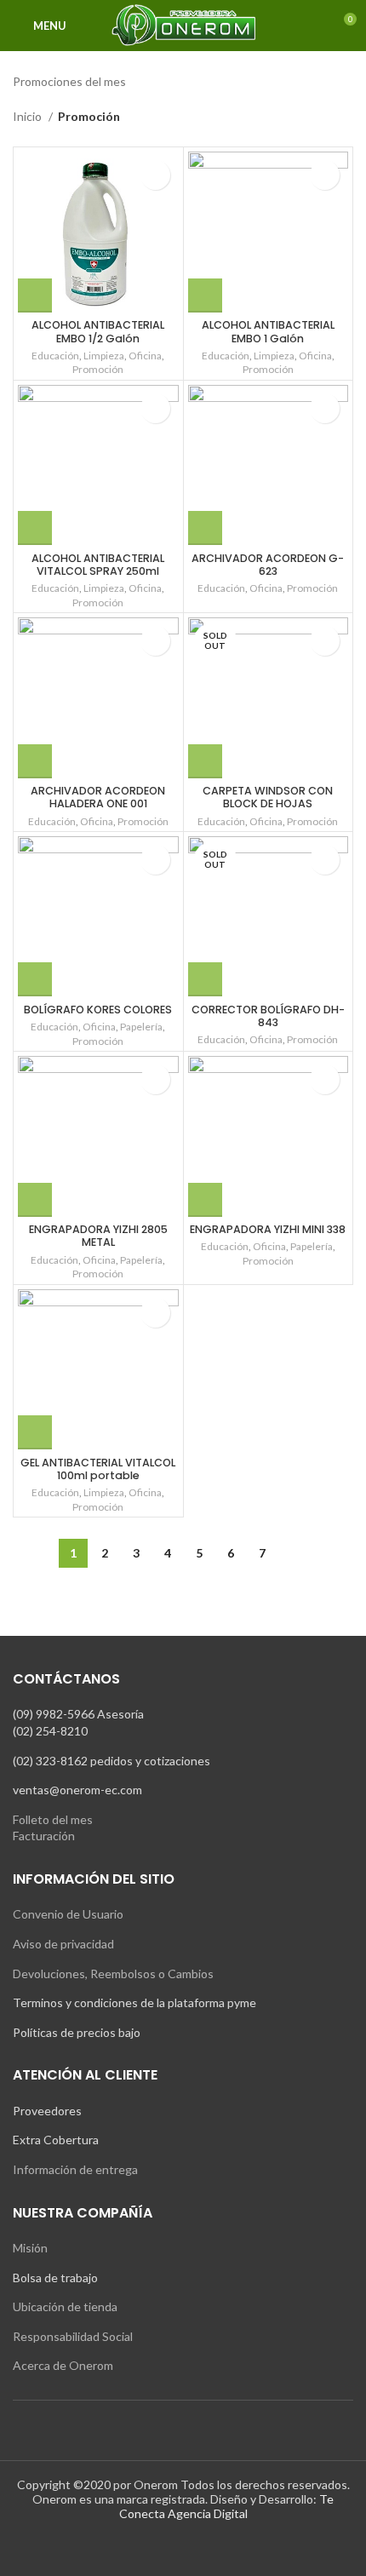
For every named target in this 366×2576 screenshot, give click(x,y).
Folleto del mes (53, 1819)
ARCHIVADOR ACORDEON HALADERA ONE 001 (98, 797)
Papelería (141, 1027)
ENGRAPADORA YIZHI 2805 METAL (98, 1236)
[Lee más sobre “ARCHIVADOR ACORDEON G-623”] (205, 528)
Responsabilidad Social (73, 2336)
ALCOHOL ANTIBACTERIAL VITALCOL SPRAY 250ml (98, 565)
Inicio (29, 116)
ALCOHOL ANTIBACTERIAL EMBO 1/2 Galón (98, 331)
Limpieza (104, 356)
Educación (55, 356)
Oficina (145, 356)
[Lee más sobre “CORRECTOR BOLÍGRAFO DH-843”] (205, 979)
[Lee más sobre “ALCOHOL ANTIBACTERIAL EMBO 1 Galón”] (205, 295)
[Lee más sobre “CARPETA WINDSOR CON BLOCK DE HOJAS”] (205, 761)
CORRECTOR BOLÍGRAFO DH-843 (268, 1016)
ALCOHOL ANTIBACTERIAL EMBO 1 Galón (268, 331)
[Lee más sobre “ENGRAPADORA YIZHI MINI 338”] (205, 1200)
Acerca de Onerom (63, 2365)
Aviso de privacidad (63, 1944)
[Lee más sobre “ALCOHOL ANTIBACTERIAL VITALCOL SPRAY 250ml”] (35, 528)
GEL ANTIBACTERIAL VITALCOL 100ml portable (98, 1469)
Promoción (98, 369)
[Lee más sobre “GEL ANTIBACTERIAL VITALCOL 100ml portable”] (35, 1432)
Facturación (44, 1836)
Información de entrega (75, 2169)
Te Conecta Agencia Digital (227, 2506)
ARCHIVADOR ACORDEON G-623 (268, 565)
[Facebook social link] (172, 2546)
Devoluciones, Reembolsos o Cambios (113, 1974)
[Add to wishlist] (155, 175)
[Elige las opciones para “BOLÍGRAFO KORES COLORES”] (35, 979)
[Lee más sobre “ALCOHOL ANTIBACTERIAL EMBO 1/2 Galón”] (35, 295)
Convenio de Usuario (68, 1914)
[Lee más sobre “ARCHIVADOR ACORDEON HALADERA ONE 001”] (35, 761)
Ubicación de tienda (65, 2306)
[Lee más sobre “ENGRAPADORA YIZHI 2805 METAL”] (35, 1200)
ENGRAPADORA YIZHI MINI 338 (268, 1229)
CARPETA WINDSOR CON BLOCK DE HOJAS (268, 797)
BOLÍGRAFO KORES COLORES (98, 1010)
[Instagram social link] (194, 2546)
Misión (30, 2248)
